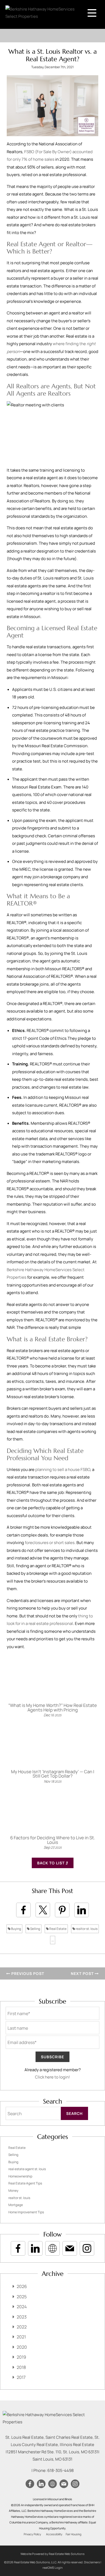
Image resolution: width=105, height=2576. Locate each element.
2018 (21, 2367)
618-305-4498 (61, 2470)
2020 (22, 2347)
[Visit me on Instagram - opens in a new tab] (87, 2248)
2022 (22, 2327)
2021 (21, 2337)
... (53, 1940)
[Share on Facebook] (23, 1910)
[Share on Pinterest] (62, 1910)
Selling (35, 1929)
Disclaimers (92, 2562)
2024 (22, 2307)
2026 (22, 2286)
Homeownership (20, 2176)
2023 (22, 2317)
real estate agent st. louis (27, 2169)
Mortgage (16, 2205)
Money (13, 2191)
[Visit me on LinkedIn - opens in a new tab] (35, 2248)
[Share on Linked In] (82, 1910)
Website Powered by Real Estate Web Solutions (52, 2554)
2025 (22, 2297)
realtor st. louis (86, 1929)
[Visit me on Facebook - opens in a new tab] (18, 2248)
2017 (21, 2377)
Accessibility (54, 2534)
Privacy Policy (32, 2534)
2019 (21, 2357)
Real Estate (58, 1929)
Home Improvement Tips (26, 2212)
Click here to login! (52, 2077)
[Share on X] (43, 1910)
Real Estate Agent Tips (25, 2183)
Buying (16, 1929)
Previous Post (27, 1973)
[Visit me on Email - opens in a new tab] (70, 2248)
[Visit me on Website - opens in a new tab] (52, 2248)
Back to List (51, 1863)
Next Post (83, 1973)
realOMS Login (53, 2568)
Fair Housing (73, 2534)
